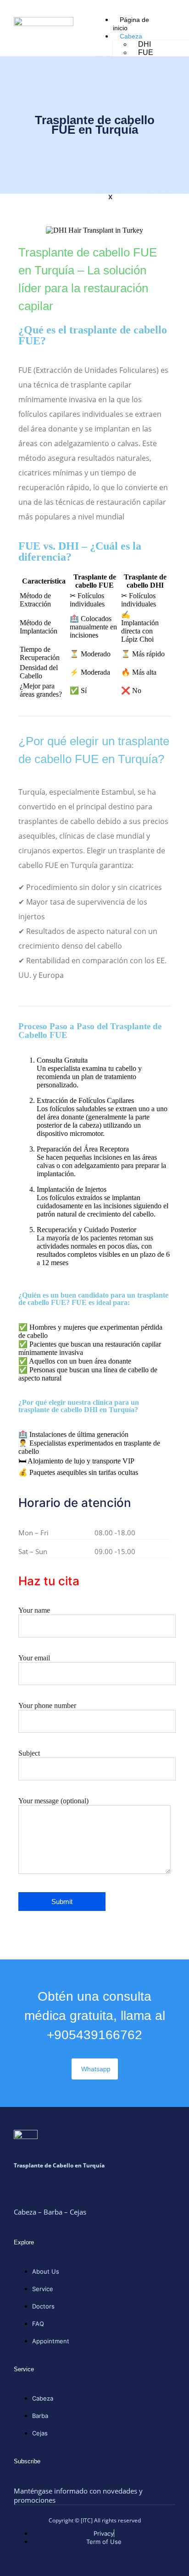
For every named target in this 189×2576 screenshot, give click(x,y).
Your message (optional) (53, 1801)
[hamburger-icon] (165, 19)
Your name (34, 1610)
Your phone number (47, 1706)
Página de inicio (131, 24)
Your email (34, 1658)
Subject (29, 1753)
